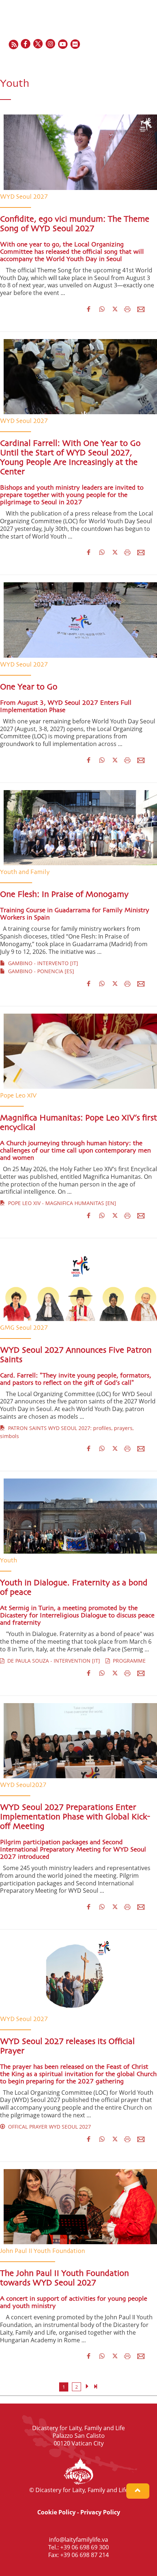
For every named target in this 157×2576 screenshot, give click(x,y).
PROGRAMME (128, 1661)
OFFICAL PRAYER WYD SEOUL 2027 (48, 2127)
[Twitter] (38, 44)
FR (123, 60)
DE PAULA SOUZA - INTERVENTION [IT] (52, 1661)
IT (140, 60)
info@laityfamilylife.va (78, 2540)
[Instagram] (51, 44)
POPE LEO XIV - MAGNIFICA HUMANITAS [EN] (61, 1203)
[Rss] (14, 44)
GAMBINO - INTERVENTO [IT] (42, 963)
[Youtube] (63, 44)
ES (132, 60)
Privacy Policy (100, 2512)
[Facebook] (26, 44)
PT (148, 60)
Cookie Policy (56, 2512)
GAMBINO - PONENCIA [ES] (40, 971)
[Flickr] (76, 44)
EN (114, 60)
